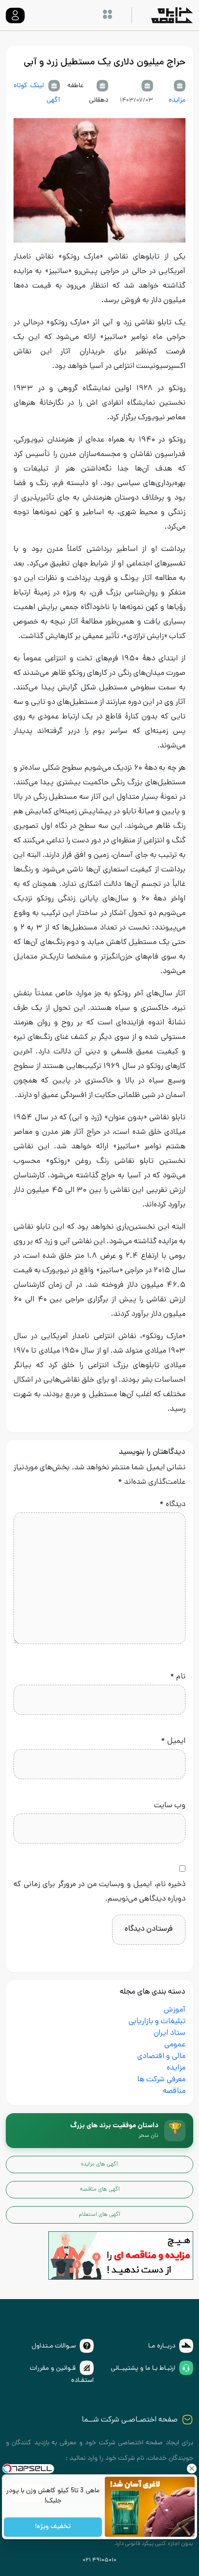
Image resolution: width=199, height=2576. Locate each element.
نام (178, 1677)
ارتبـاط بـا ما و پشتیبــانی (143, 2369)
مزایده (177, 100)
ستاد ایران (170, 2034)
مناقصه (174, 2092)
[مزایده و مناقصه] (121, 2256)
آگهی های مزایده (99, 2164)
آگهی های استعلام (99, 2215)
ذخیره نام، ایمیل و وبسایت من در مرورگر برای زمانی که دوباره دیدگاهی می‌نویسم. (99, 1892)
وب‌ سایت (170, 1806)
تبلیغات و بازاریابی (157, 2022)
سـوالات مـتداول (54, 2346)
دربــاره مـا (162, 2346)
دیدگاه (172, 1505)
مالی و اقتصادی (161, 2057)
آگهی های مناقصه (100, 2190)
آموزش (175, 2010)
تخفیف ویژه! (53, 2527)
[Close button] (192, 2469)
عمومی (175, 2045)
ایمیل (173, 1742)
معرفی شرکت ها (161, 2080)
